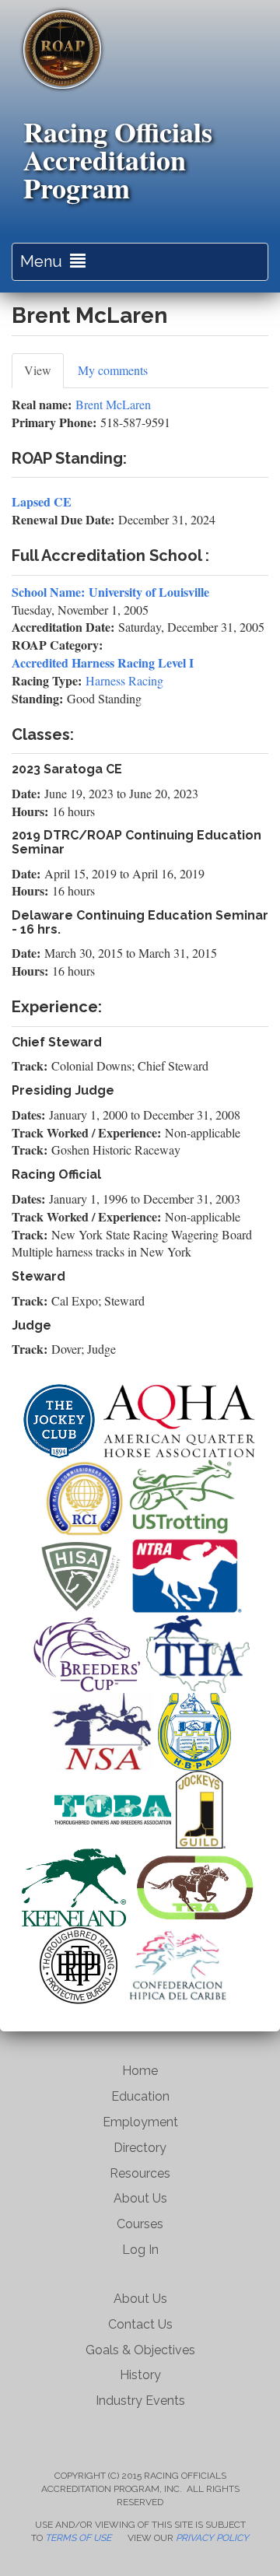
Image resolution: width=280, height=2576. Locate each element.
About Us (140, 2198)
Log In (140, 2250)
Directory (140, 2148)
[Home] (62, 49)
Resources (140, 2173)
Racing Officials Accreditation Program (118, 159)
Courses (140, 2224)
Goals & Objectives (140, 2350)
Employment (140, 2122)
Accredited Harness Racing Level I (103, 662)
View (44, 375)
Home (140, 2071)
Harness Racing (124, 680)
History (140, 2375)
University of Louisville (149, 592)
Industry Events (140, 2401)
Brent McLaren (113, 404)
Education (140, 2096)
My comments (113, 370)
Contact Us (140, 2324)
